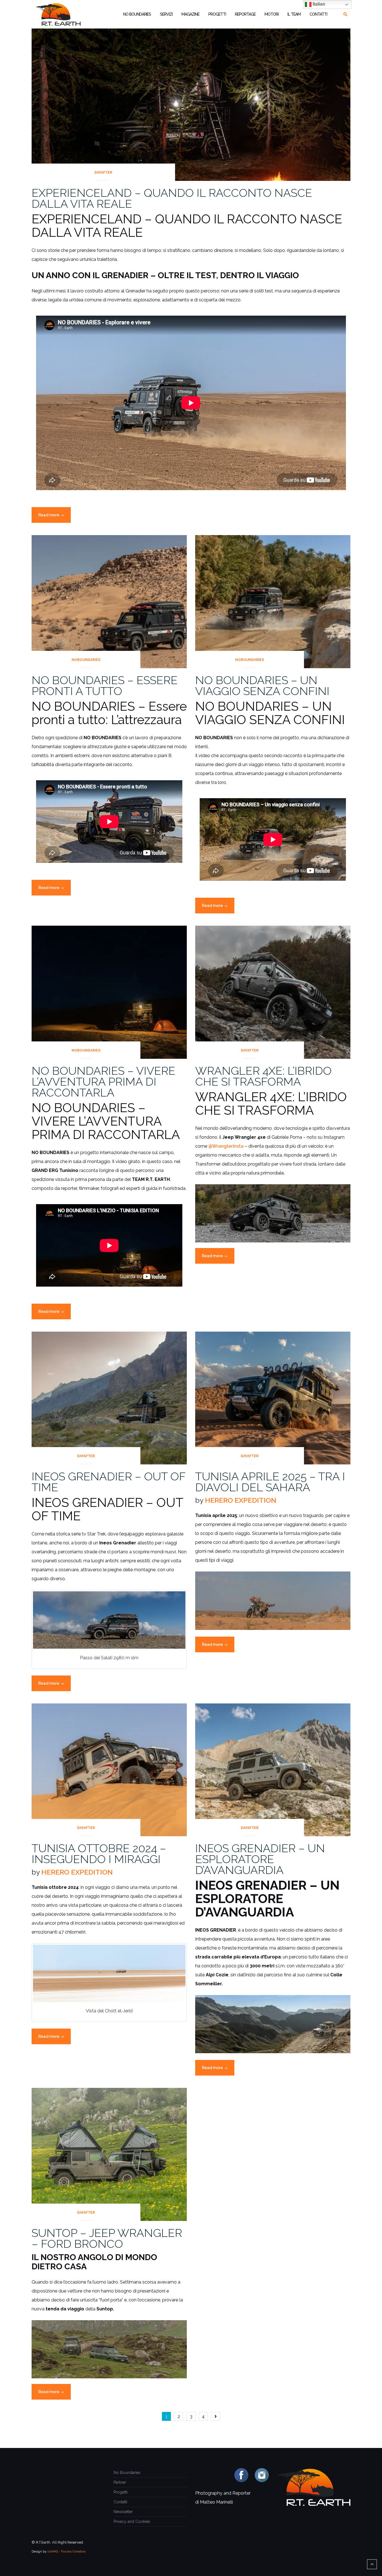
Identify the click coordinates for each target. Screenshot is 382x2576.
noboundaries (86, 660)
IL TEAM (294, 14)
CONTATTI (318, 14)
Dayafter (103, 172)
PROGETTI (217, 14)
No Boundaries (127, 2473)
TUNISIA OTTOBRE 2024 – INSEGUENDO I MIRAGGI (99, 1854)
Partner (120, 2482)
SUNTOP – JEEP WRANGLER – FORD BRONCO (107, 2238)
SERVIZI (166, 14)
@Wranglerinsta (226, 1146)
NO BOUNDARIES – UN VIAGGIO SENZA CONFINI (262, 686)
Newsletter (123, 2512)
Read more (55, 518)
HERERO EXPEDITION (241, 1500)
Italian (318, 4)
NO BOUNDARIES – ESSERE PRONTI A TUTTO (105, 686)
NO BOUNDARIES (137, 14)
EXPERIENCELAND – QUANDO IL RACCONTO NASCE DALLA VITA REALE (172, 198)
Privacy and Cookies (132, 2521)
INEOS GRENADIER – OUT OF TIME (109, 1482)
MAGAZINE (190, 14)
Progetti (121, 2492)
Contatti (120, 2502)
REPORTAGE (245, 14)
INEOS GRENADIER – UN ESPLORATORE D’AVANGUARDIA (260, 1859)
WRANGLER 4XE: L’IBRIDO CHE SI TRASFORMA (263, 1076)
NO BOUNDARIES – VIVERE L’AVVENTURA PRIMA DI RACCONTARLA (103, 1082)
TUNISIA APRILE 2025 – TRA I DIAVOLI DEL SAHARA (270, 1482)
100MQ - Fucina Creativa (66, 2551)
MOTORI (272, 14)
